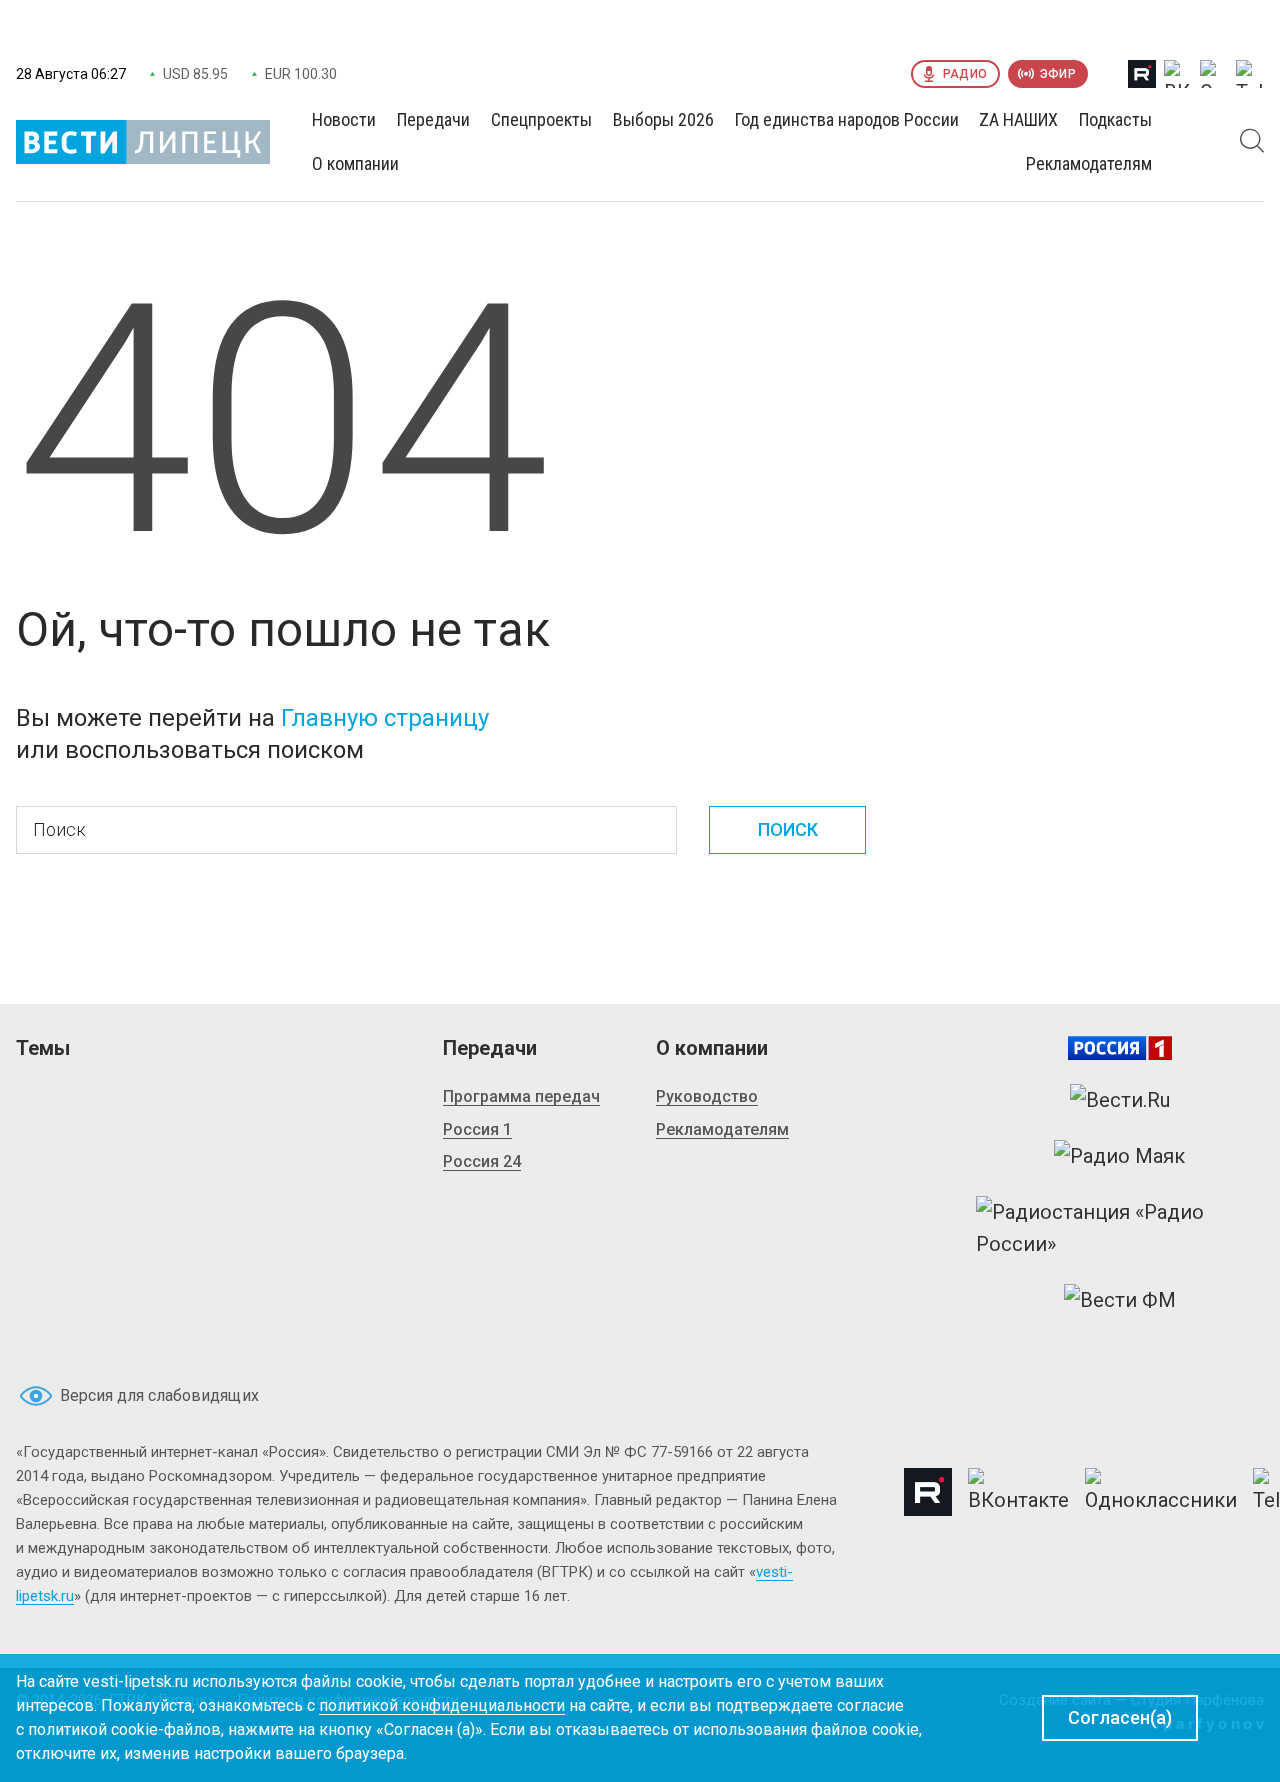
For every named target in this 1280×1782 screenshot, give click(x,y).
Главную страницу (385, 718)
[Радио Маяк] (1119, 1156)
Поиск (788, 829)
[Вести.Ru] (1120, 1100)
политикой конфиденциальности (442, 1705)
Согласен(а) (1120, 1717)
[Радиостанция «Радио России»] (1120, 1228)
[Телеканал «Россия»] (1120, 1048)
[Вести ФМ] (1120, 1300)
